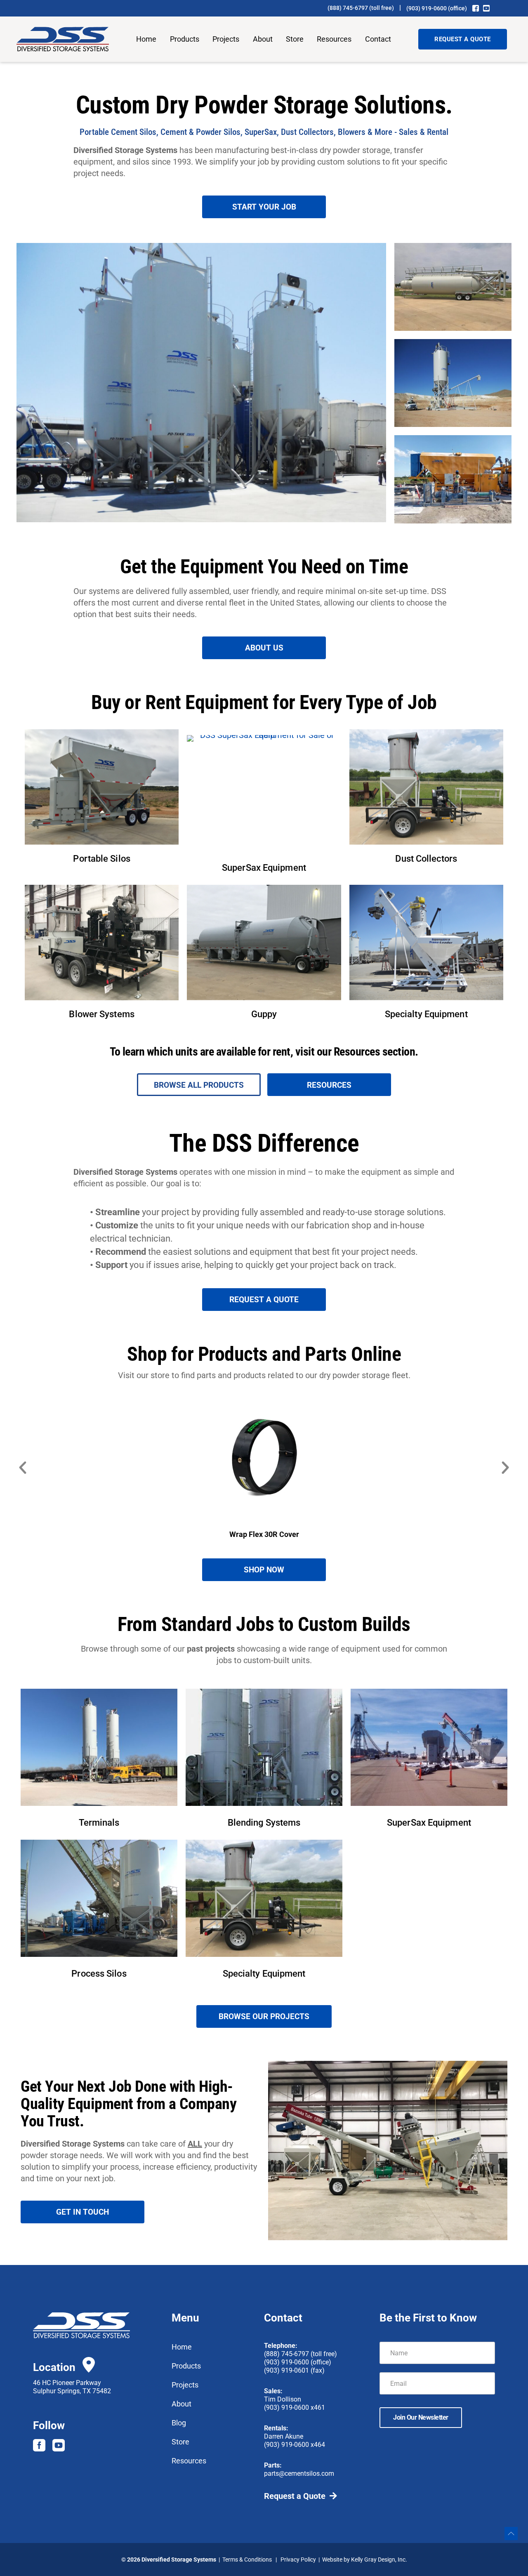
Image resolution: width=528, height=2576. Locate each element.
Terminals (99, 1823)
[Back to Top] (511, 2534)
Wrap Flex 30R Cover (264, 1534)
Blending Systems (264, 1823)
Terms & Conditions (247, 2560)
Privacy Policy (298, 2560)
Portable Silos (101, 859)
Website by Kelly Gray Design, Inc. (365, 2560)
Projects (226, 39)
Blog (179, 2423)
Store (295, 39)
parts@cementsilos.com (299, 2473)
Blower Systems (101, 1014)
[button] (23, 1468)
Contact (378, 39)
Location (54, 2367)
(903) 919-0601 (286, 2370)
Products (185, 39)
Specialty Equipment (426, 1014)
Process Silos (99, 1974)
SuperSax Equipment (264, 868)
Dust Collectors (426, 859)
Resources (334, 39)
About (263, 39)
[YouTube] (486, 8)
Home (146, 39)
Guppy (264, 1014)
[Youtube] (59, 2445)
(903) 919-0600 (427, 8)
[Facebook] (476, 8)
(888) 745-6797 (348, 8)
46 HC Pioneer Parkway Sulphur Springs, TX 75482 (72, 2387)
